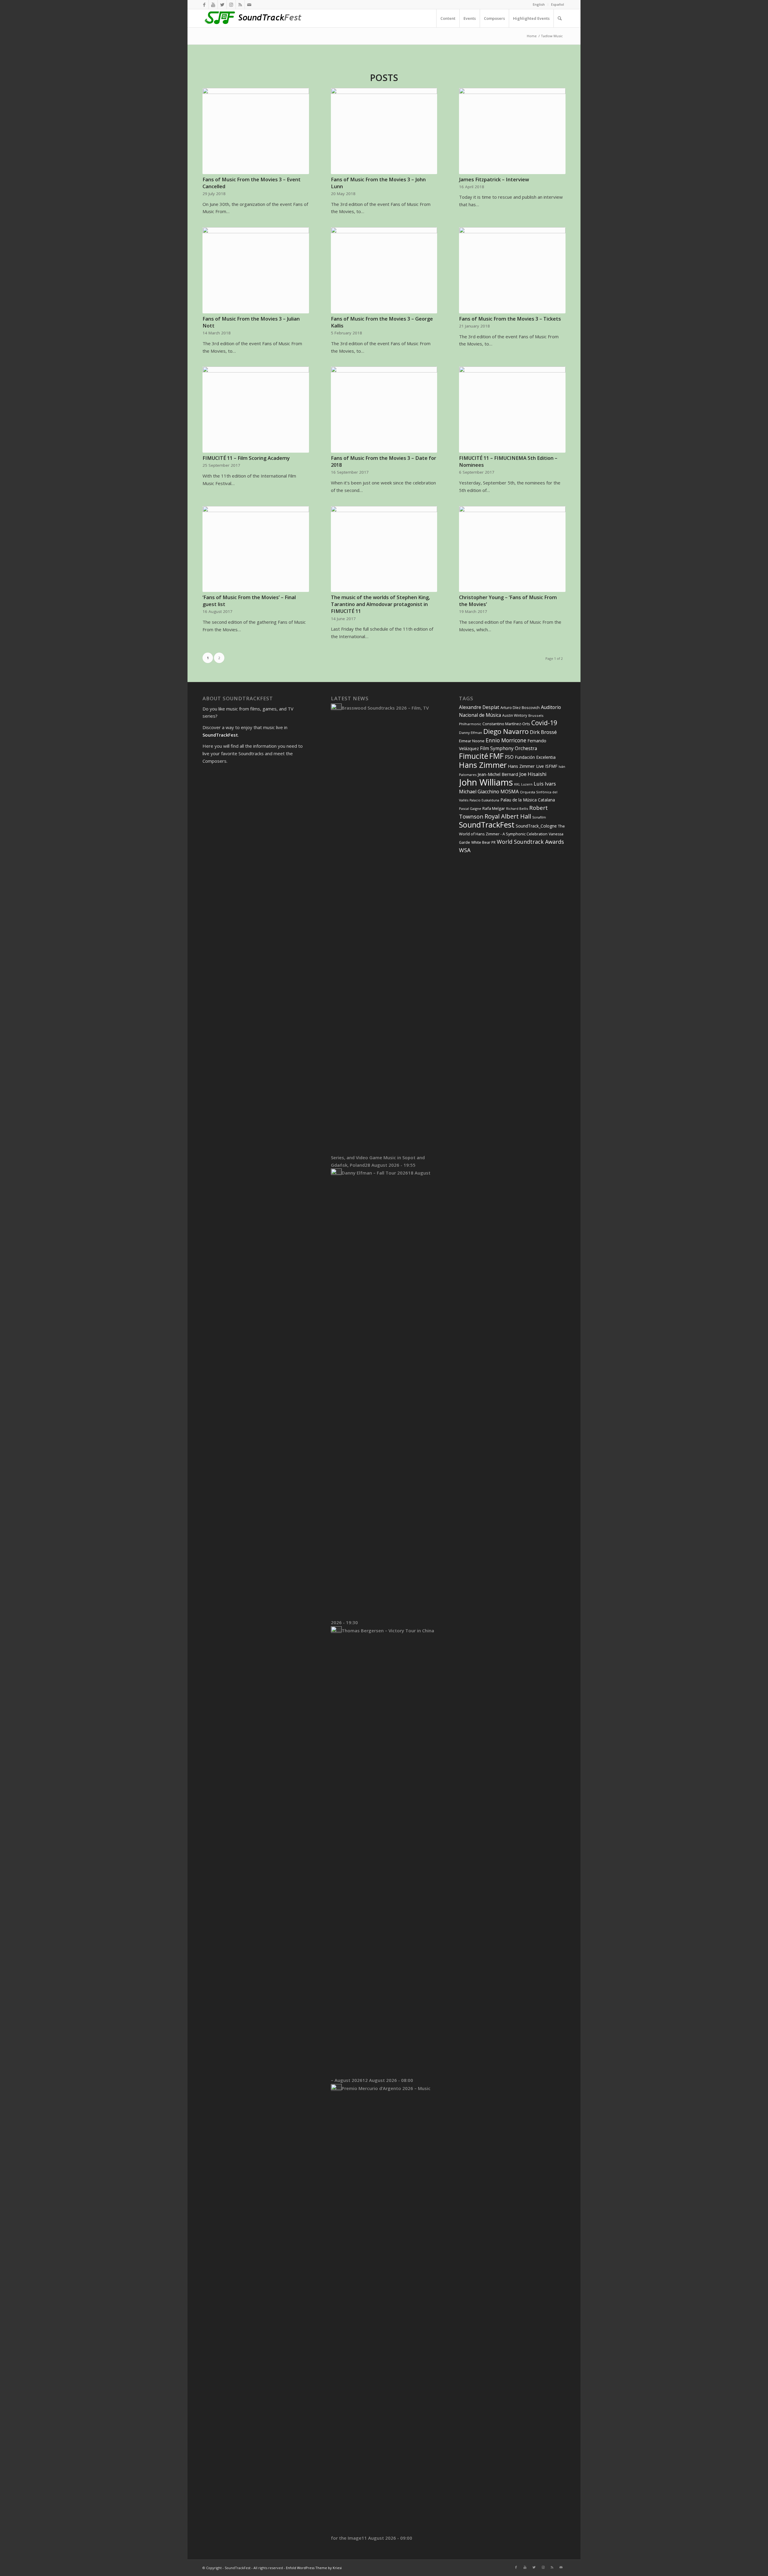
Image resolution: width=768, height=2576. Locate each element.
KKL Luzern (523, 784)
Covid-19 (544, 723)
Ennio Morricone (506, 740)
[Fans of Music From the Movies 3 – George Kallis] (384, 270)
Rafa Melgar (494, 808)
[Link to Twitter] (222, 5)
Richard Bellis (517, 808)
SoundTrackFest (487, 825)
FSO (509, 757)
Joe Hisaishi (533, 774)
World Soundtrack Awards (530, 842)
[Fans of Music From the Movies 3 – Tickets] (512, 270)
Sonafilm (539, 817)
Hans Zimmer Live (526, 766)
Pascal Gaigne (470, 808)
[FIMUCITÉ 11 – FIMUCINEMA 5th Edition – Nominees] (512, 410)
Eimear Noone (472, 741)
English (539, 4)
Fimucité (474, 756)
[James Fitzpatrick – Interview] (512, 131)
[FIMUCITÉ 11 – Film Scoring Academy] (256, 410)
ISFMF (551, 766)
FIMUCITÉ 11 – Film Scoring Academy (246, 458)
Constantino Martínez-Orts (506, 724)
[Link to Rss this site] (240, 5)
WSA (465, 850)
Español (558, 4)
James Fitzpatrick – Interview (494, 179)
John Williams (486, 782)
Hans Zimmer (483, 765)
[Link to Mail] (249, 5)
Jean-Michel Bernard (498, 774)
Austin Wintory (515, 715)
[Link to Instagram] (231, 5)
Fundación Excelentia (535, 757)
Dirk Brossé (543, 732)
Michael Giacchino (479, 792)
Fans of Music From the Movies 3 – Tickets (510, 319)
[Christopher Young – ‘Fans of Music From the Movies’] (512, 549)
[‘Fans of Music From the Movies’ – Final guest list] (256, 549)
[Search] (559, 18)
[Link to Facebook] (204, 5)
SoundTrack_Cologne (536, 826)
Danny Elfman (471, 733)
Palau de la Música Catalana (528, 800)
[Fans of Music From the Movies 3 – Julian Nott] (256, 270)
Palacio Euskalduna (484, 800)
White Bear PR (483, 842)
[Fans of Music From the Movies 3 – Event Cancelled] (256, 131)
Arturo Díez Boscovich (520, 707)
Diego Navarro (506, 731)
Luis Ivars (545, 784)
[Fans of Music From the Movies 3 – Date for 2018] (384, 410)
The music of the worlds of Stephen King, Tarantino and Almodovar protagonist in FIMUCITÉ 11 (380, 604)
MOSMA (510, 792)
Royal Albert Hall (508, 816)
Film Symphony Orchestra (508, 748)
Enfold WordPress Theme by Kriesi (314, 2568)
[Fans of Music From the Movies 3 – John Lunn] (384, 131)
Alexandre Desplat (479, 707)
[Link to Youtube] (213, 5)
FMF (496, 756)
